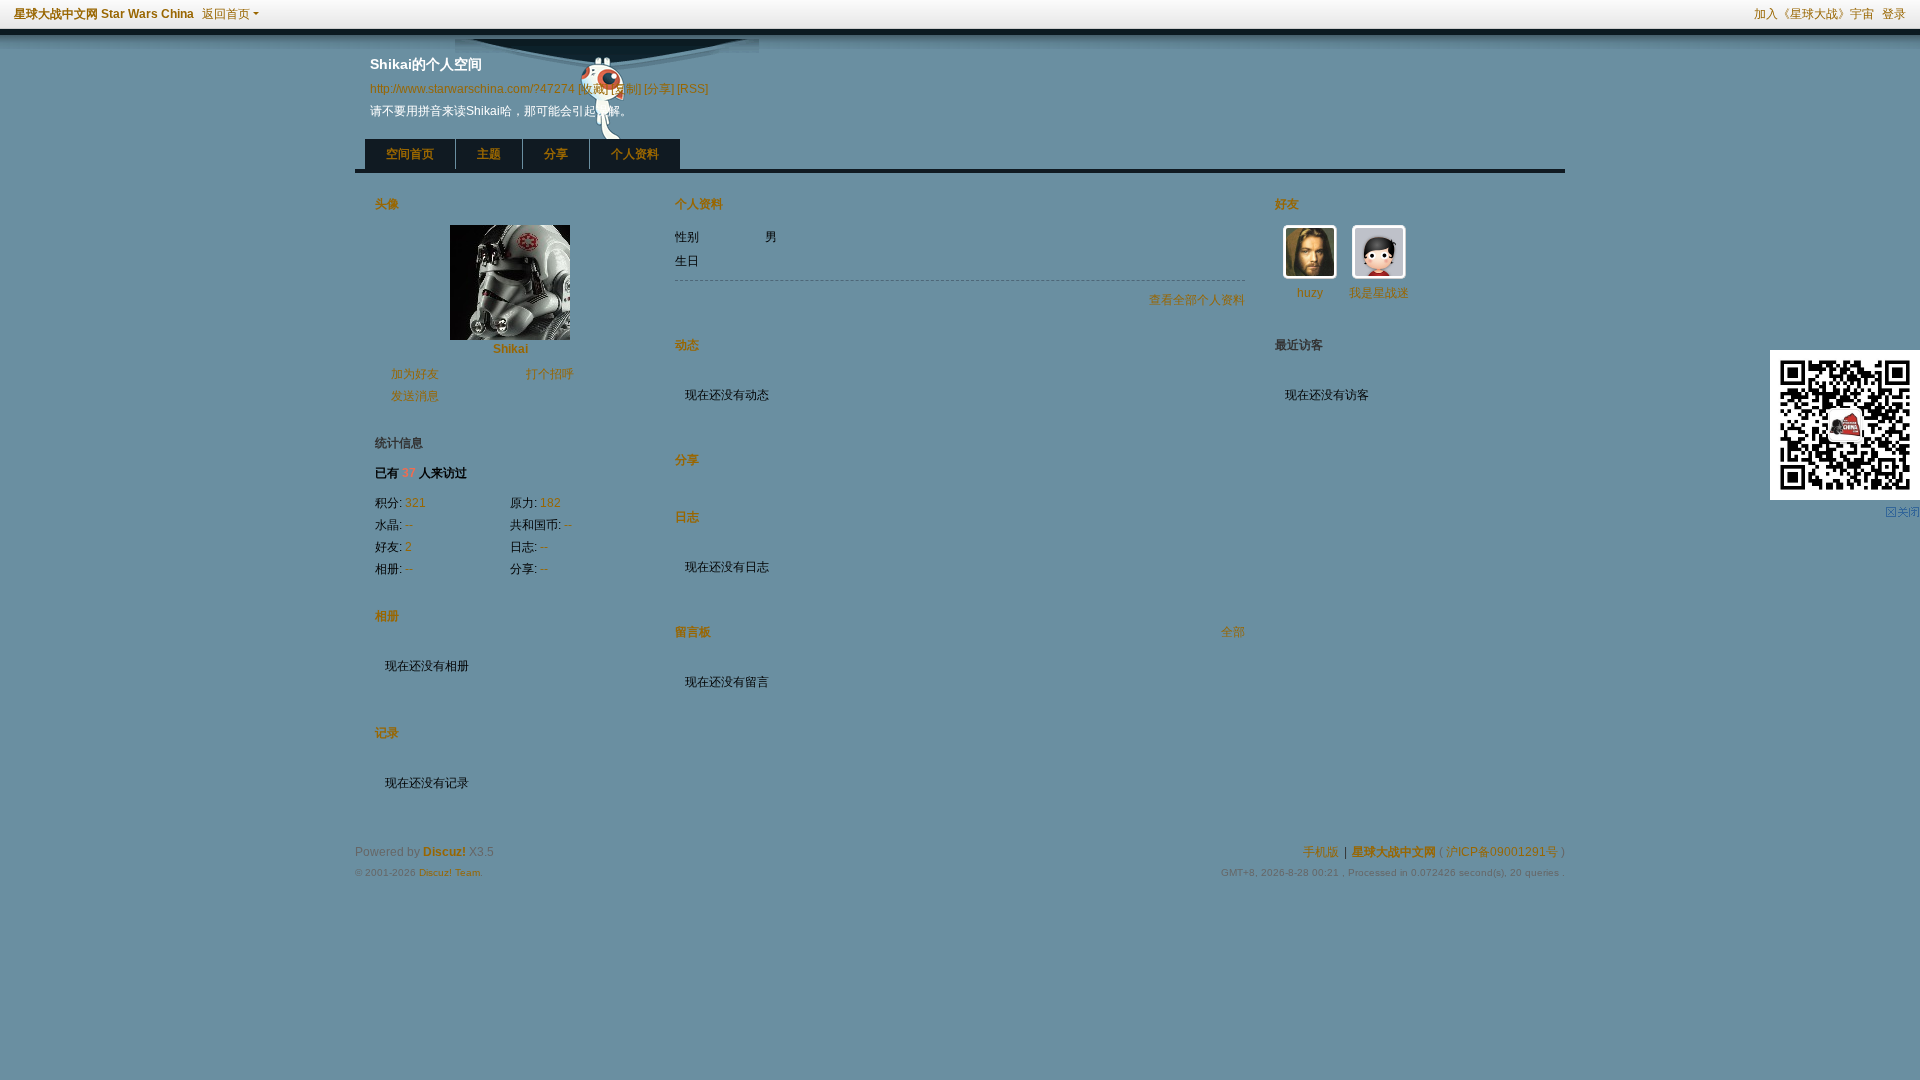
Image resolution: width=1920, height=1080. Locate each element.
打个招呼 (550, 374)
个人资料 (635, 154)
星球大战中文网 (1394, 852)
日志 (687, 517)
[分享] (659, 88)
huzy (1310, 293)
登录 (1894, 14)
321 (415, 503)
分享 (556, 154)
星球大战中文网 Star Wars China (104, 14)
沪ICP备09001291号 (1502, 852)
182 (550, 503)
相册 (387, 616)
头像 (387, 204)
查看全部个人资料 (1197, 300)
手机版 (1321, 852)
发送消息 (415, 396)
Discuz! (444, 852)
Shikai (510, 349)
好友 (1287, 204)
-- (409, 525)
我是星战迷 (1379, 293)
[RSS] (692, 88)
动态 (687, 345)
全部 (1233, 632)
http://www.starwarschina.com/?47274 (472, 88)
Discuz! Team (449, 872)
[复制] (626, 88)
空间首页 (410, 154)
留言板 (693, 632)
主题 (489, 154)
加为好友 (415, 374)
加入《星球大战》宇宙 (1814, 14)
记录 (387, 733)
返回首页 (226, 14)
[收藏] (593, 88)
